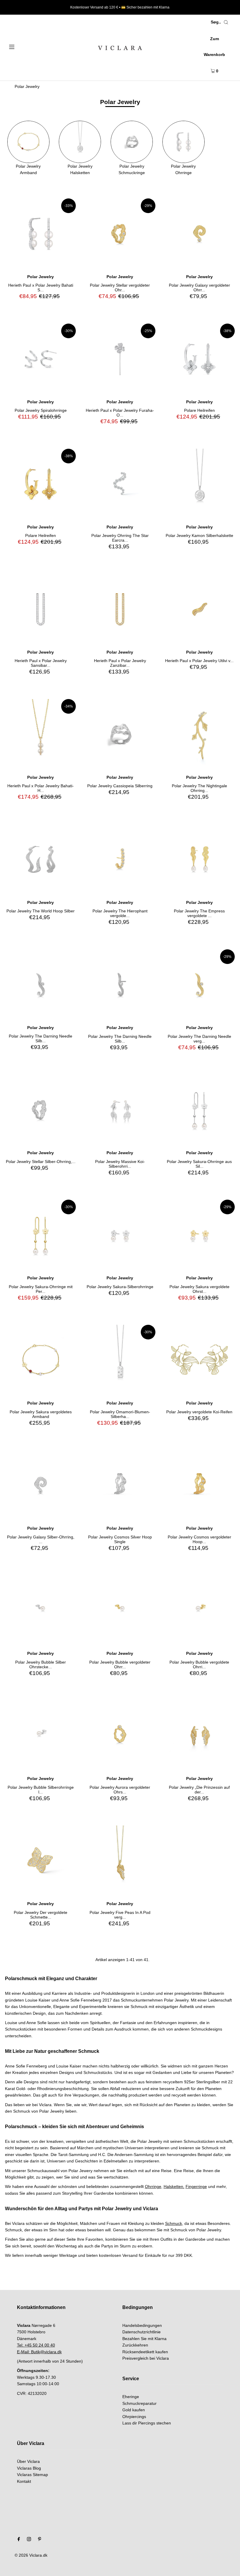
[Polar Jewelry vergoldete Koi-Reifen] (199, 1360)
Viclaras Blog (29, 2468)
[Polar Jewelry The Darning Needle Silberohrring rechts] (41, 985)
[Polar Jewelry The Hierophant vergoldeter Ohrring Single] (120, 859)
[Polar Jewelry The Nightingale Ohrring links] (199, 734)
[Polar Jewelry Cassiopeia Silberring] (120, 734)
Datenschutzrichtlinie (142, 2332)
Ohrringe (153, 2186)
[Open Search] (226, 22)
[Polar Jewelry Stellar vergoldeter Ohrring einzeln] (120, 234)
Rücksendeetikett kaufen (145, 2352)
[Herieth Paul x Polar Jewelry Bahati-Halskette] (41, 734)
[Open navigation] (24, 46)
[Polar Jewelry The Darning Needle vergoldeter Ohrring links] (199, 985)
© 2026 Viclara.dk (31, 2555)
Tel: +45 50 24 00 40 (36, 2345)
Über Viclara (28, 2461)
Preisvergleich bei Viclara (146, 2358)
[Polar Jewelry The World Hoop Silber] (41, 859)
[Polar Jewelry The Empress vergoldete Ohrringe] (199, 859)
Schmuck (174, 2223)
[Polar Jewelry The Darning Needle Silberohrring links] (120, 985)
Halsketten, (174, 2186)
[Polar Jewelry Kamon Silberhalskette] (199, 484)
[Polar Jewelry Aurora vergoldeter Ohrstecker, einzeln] (120, 1736)
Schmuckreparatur (139, 2403)
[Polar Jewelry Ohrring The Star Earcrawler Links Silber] (120, 484)
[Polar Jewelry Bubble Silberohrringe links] (41, 1736)
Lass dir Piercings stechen (147, 2423)
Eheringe (131, 2397)
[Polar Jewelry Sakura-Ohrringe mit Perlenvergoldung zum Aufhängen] (41, 1235)
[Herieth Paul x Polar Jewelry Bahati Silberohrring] (41, 234)
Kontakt (24, 2481)
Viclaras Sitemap (32, 2475)
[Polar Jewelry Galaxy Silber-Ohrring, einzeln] (41, 1485)
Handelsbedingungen (142, 2325)
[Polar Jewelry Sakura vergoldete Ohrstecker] (199, 1235)
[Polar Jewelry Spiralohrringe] (41, 359)
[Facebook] (19, 2540)
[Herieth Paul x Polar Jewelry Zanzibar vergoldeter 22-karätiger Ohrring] (120, 609)
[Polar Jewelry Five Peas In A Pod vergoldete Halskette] (120, 1861)
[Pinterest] (40, 2540)
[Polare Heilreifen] (199, 359)
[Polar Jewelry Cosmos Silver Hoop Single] (120, 1485)
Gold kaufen (134, 2410)
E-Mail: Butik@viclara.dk (39, 2352)
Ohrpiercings (134, 2417)
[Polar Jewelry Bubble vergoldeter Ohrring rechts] (120, 1610)
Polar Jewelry (27, 86)
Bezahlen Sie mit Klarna (144, 2339)
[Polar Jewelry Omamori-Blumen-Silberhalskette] (120, 1360)
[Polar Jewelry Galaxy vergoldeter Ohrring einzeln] (199, 234)
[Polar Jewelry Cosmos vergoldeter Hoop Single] (199, 1485)
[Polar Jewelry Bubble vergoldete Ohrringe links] (199, 1610)
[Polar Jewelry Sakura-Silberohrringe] (120, 1235)
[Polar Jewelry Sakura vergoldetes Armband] (41, 1360)
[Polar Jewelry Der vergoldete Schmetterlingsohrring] (41, 1861)
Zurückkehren (135, 2345)
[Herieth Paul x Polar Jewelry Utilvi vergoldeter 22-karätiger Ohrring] (199, 609)
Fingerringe (196, 2186)
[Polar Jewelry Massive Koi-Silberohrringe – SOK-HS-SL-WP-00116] (120, 1110)
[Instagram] (29, 2540)
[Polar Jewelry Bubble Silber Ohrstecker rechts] (41, 1610)
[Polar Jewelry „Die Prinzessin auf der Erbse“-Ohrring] (199, 1736)
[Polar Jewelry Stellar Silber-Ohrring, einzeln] (41, 1110)
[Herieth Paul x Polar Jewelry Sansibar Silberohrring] (41, 609)
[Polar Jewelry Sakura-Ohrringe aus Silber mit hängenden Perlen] (199, 1110)
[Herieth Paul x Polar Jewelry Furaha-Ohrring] (120, 359)
